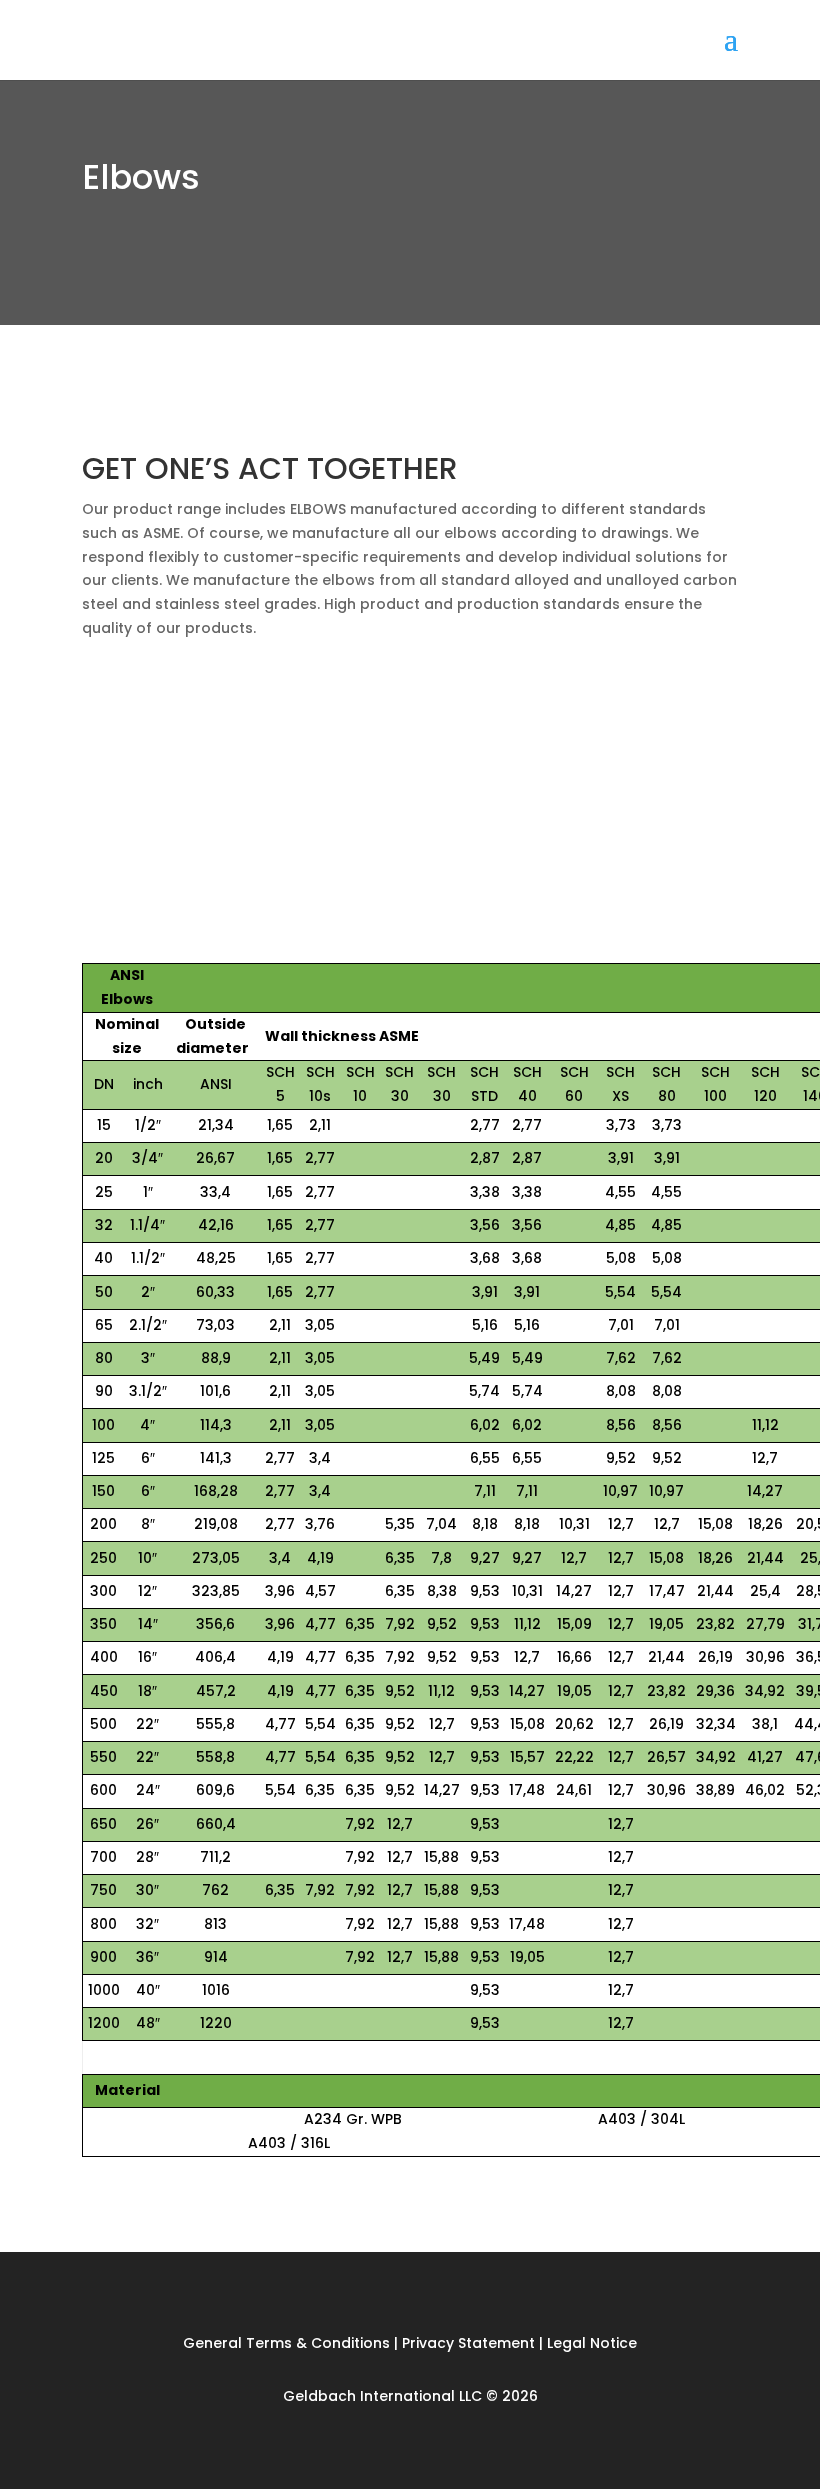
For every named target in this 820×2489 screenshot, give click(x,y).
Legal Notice (592, 2343)
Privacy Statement (468, 2343)
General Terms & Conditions (288, 2343)
